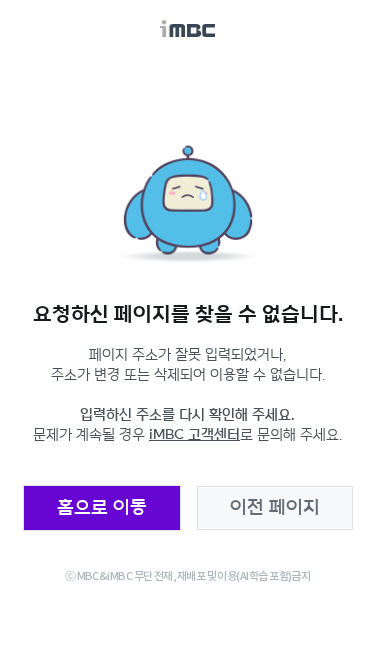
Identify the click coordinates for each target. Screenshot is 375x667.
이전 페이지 (275, 508)
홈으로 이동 (102, 508)
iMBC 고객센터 (194, 435)
